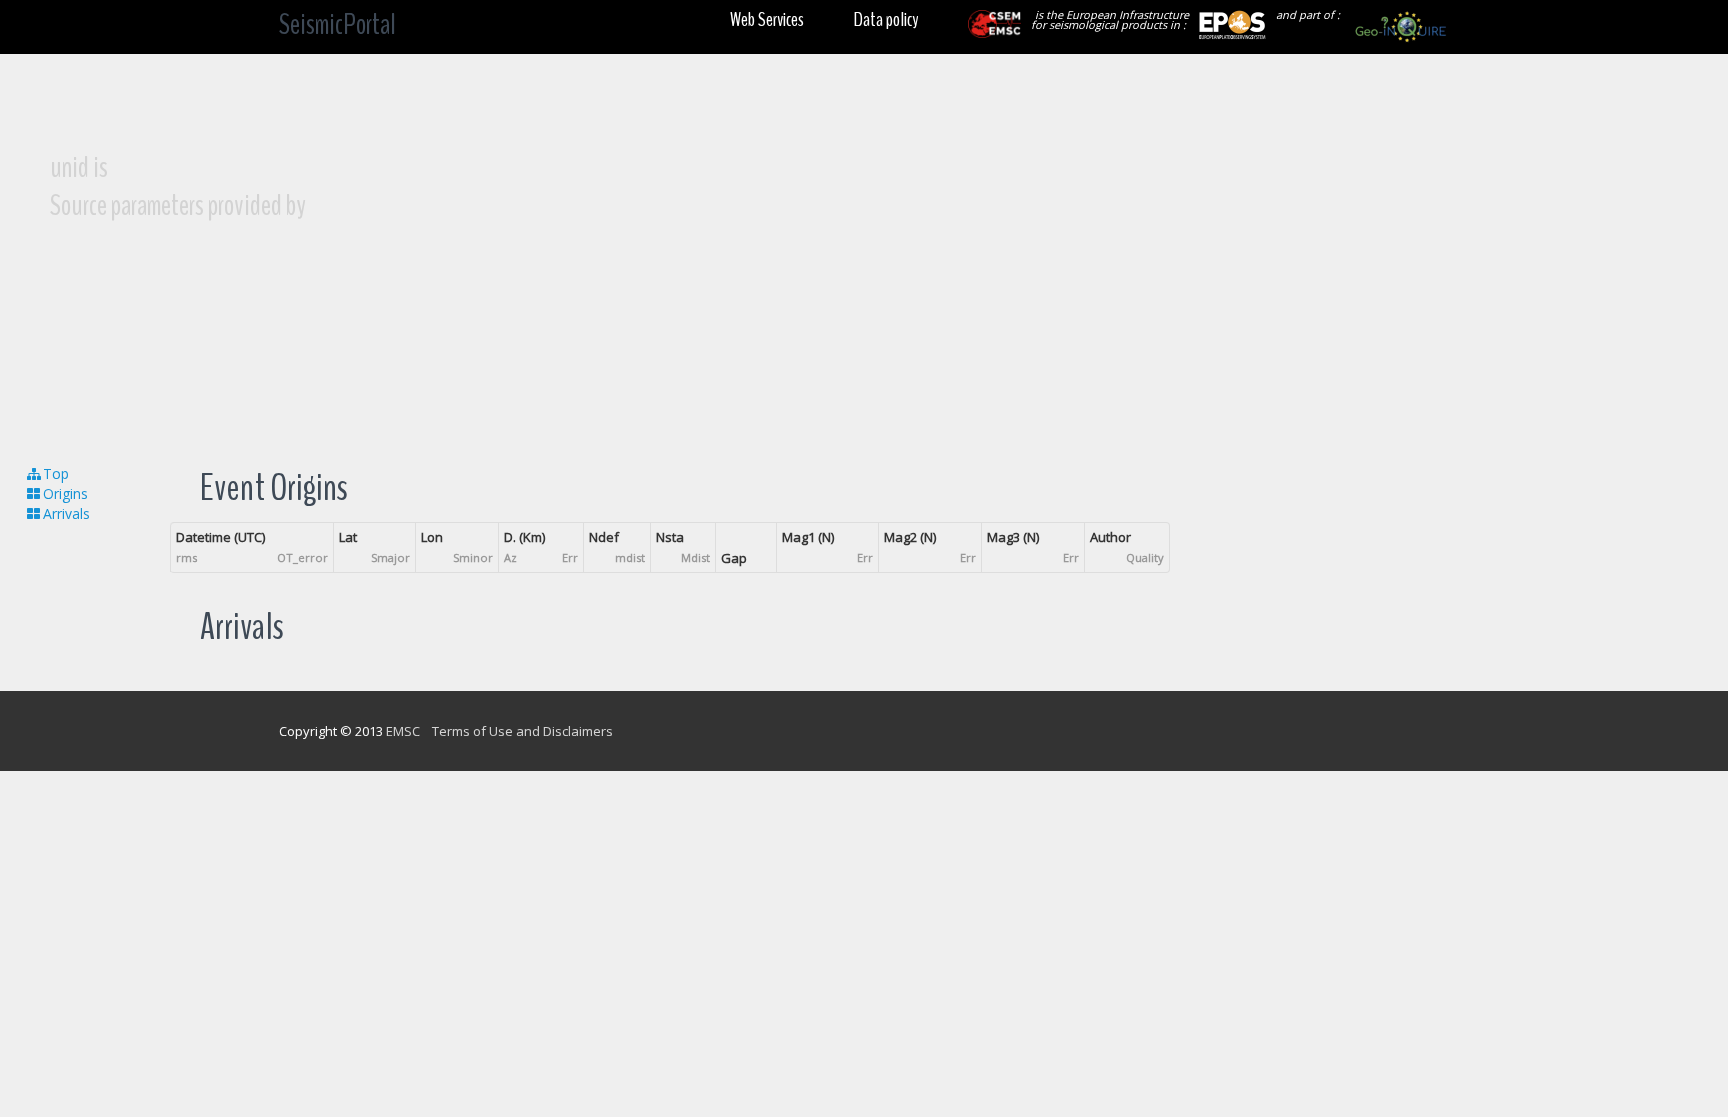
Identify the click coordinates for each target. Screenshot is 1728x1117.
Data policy (886, 19)
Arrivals (66, 513)
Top (56, 473)
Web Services (767, 19)
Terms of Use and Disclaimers (522, 731)
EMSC (403, 731)
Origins (65, 493)
